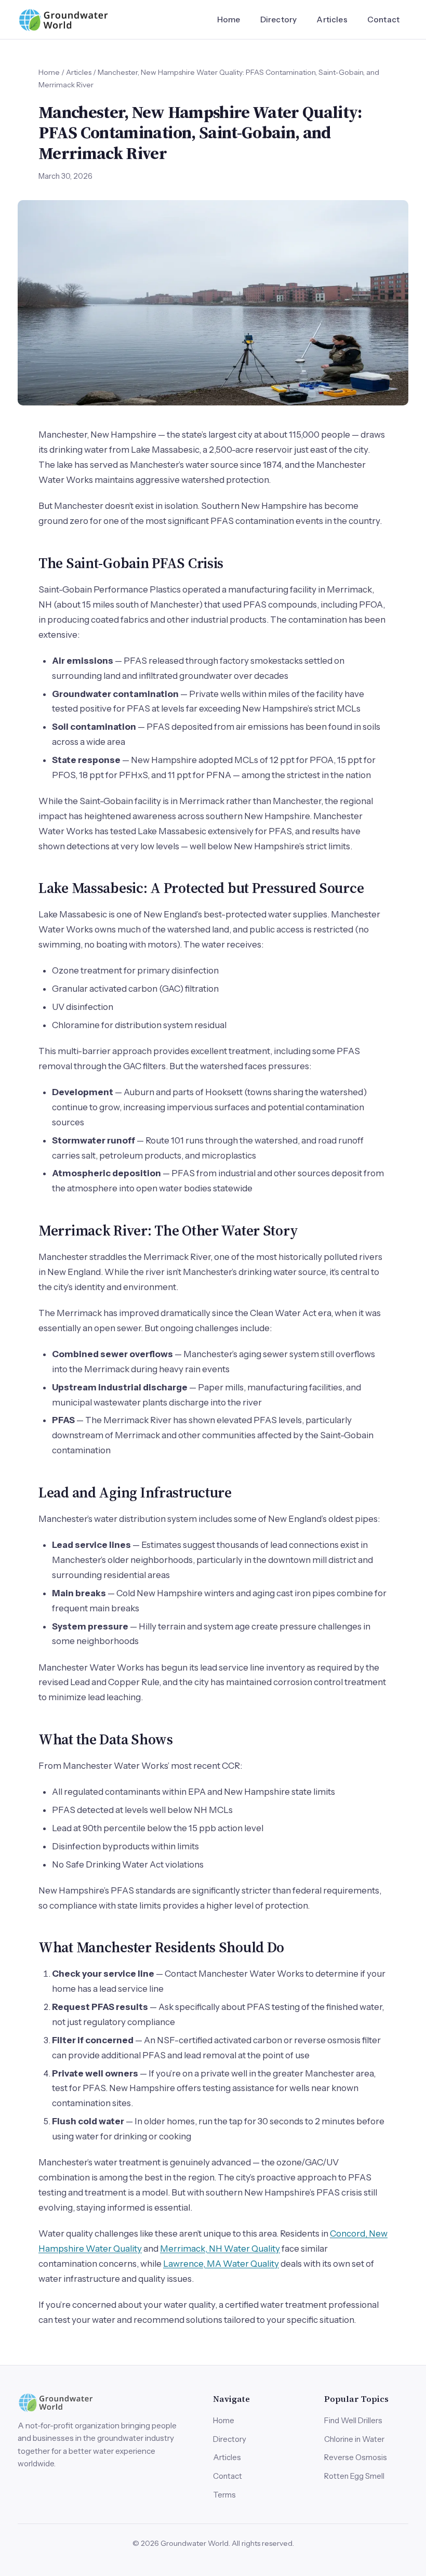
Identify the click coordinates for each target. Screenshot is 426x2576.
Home (229, 19)
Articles (332, 19)
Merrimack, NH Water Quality (220, 2249)
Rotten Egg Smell (354, 2476)
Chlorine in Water (354, 2439)
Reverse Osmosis (356, 2457)
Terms (224, 2495)
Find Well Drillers (353, 2420)
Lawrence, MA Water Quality (221, 2264)
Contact (383, 19)
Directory (278, 19)
